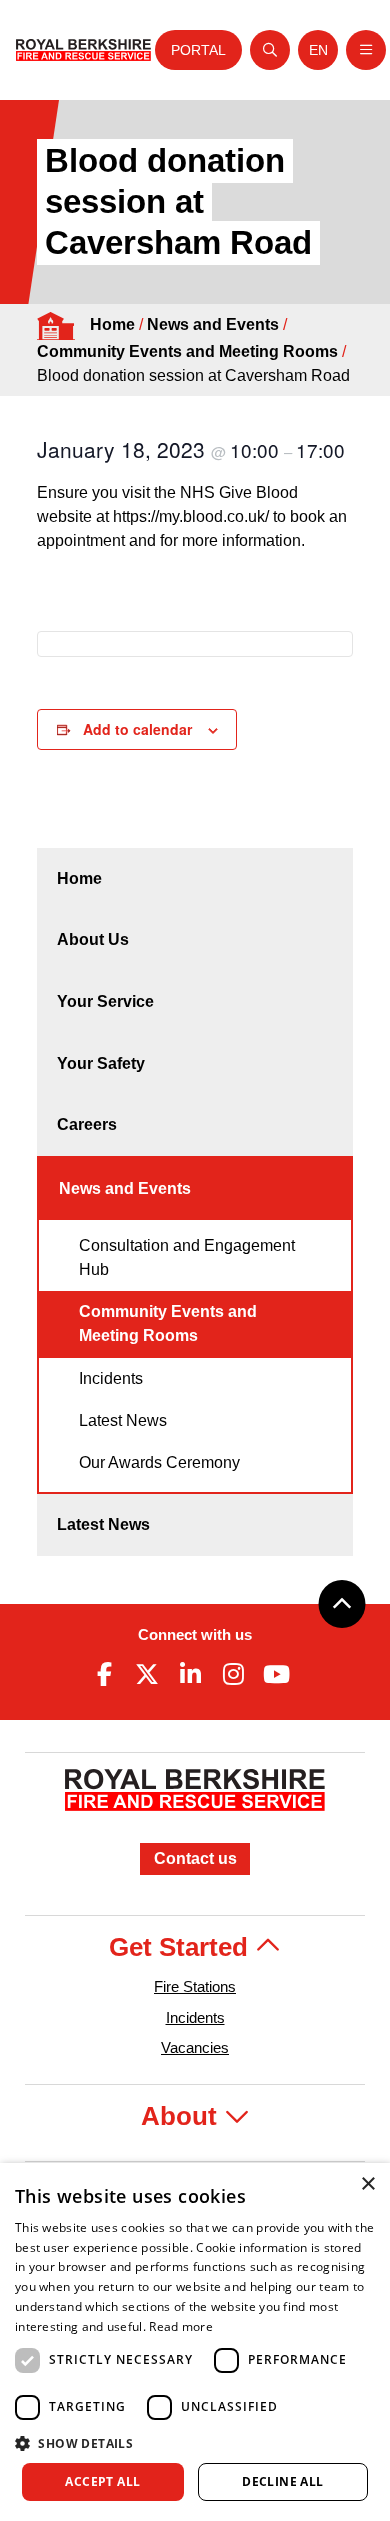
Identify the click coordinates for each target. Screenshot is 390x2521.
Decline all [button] (282, 2481)
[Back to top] (342, 1604)
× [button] (367, 2184)
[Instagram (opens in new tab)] (234, 1674)
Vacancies (195, 2047)
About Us (93, 939)
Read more (181, 2326)
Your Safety (101, 1063)
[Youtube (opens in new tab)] (277, 1674)
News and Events (213, 324)
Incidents (111, 1378)
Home (112, 324)
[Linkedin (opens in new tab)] (190, 1674)
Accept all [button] (102, 2481)
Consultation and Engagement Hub (187, 1257)
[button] (195, 2443)
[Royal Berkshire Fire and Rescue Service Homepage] (83, 50)
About (182, 2116)
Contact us (195, 1858)
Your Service (105, 1001)
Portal (198, 50)
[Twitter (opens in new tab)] (147, 1674)
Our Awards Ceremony (159, 1462)
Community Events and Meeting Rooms (187, 351)
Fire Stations (195, 1986)
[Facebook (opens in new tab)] (104, 1674)
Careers (87, 1124)
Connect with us (195, 1634)
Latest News (123, 1420)
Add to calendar (137, 729)
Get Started (182, 1947)
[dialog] (195, 2342)
